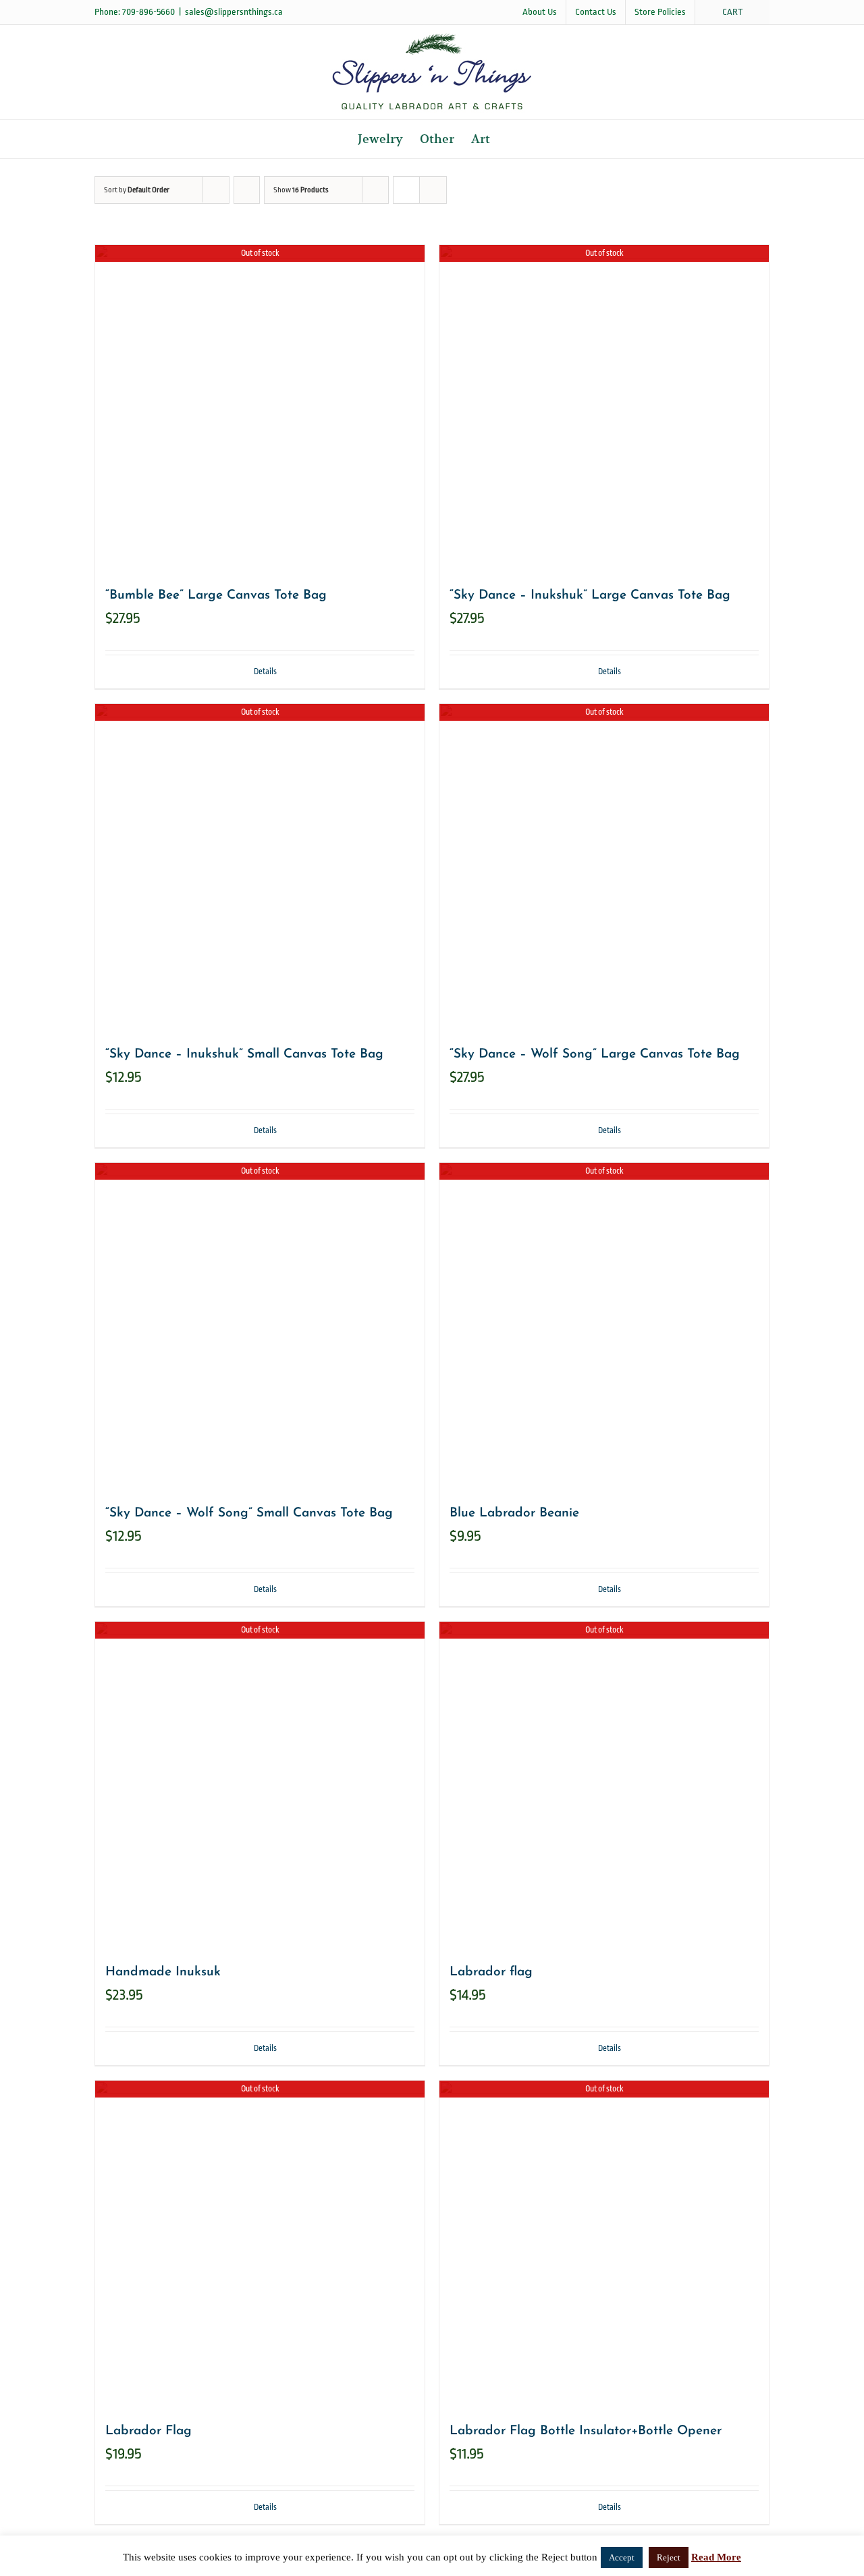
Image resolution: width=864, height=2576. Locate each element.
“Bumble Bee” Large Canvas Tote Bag (216, 596)
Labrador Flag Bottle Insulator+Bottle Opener (586, 2431)
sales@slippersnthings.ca (234, 12)
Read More (716, 2557)
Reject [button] (669, 2557)
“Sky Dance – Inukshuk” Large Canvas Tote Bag (590, 596)
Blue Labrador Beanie (514, 1513)
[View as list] (433, 190)
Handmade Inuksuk (163, 1972)
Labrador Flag (148, 2431)
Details (265, 672)
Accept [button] (622, 2557)
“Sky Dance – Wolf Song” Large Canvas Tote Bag (595, 1054)
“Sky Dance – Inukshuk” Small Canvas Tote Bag (244, 1054)
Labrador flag (491, 1972)
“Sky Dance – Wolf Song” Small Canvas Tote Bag (249, 1513)
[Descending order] (247, 190)
